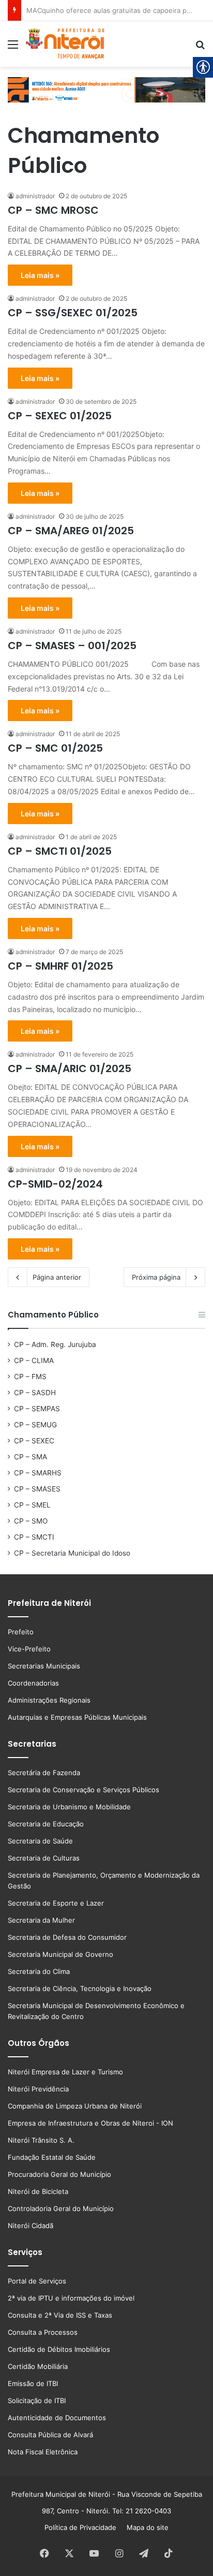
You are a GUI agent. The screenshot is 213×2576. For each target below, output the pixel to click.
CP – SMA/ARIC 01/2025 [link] (70, 1069)
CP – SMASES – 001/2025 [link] (72, 646)
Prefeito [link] (21, 1632)
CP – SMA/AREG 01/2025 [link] (71, 531)
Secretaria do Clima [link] (39, 1971)
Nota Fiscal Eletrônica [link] (43, 2452)
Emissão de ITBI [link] (33, 2383)
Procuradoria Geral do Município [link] (59, 2174)
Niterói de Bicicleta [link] (38, 2191)
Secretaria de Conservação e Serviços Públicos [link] (83, 1790)
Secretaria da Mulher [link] (41, 1920)
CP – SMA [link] (31, 1457)
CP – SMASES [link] (37, 1489)
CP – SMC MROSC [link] (53, 210)
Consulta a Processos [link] (43, 2332)
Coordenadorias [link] (33, 1683)
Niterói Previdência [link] (38, 2089)
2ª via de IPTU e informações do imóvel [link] (71, 2298)
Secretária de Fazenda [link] (44, 1773)
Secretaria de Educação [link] (46, 1824)
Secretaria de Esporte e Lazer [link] (56, 1903)
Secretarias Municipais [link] (44, 1666)
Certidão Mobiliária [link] (38, 2366)
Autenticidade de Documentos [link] (57, 2418)
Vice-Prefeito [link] (29, 1649)
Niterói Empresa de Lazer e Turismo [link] (65, 2072)
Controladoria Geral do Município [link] (61, 2208)
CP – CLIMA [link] (34, 1360)
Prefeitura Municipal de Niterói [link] (61, 2494)
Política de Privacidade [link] (83, 2527)
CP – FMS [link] (30, 1377)
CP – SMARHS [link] (38, 1473)
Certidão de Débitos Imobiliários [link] (59, 2349)
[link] (13, 48)
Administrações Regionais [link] (49, 1700)
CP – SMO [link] (31, 1521)
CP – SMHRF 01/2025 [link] (60, 966)
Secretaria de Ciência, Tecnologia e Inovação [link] (80, 1988)
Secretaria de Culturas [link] (44, 1858)
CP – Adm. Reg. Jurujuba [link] (55, 1344)
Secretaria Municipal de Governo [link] (60, 1954)
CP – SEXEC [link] (34, 1441)
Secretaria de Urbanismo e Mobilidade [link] (69, 1807)
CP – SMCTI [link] (34, 1537)
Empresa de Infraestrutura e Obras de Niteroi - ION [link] (90, 2123)
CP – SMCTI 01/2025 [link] (60, 851)
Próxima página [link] (156, 1277)
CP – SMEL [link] (32, 1505)
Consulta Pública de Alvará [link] (50, 2435)
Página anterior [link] (57, 1277)
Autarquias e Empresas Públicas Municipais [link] (77, 1717)
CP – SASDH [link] (35, 1393)
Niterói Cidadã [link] (31, 2226)
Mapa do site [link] (146, 2527)
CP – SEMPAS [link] (37, 1409)
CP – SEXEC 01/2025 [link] (60, 416)
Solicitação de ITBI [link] (37, 2401)
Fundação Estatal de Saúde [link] (52, 2157)
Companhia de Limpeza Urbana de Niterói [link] (75, 2106)
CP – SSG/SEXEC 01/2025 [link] (73, 313)
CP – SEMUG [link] (35, 1425)
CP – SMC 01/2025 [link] (55, 748)
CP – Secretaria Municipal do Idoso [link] (72, 1553)
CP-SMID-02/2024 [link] (55, 1184)
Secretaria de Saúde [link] (40, 1841)
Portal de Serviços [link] (37, 2281)
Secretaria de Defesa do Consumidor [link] (67, 1937)
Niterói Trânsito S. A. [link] (41, 2140)
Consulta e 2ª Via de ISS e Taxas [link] (60, 2315)
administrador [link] (35, 196)
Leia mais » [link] (40, 275)
